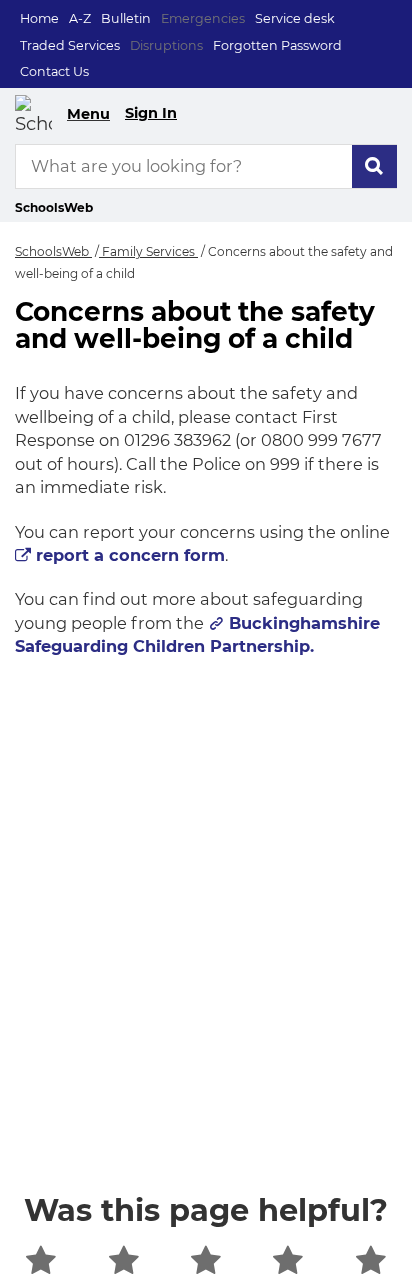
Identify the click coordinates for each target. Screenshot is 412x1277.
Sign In (151, 113)
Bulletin (126, 18)
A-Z (80, 18)
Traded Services (70, 45)
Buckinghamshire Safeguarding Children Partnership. (197, 634)
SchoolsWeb (53, 251)
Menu (88, 114)
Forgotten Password (277, 45)
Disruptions (166, 45)
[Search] (374, 166)
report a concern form (130, 555)
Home (39, 18)
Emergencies (203, 18)
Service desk (295, 18)
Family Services (148, 251)
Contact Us (54, 71)
